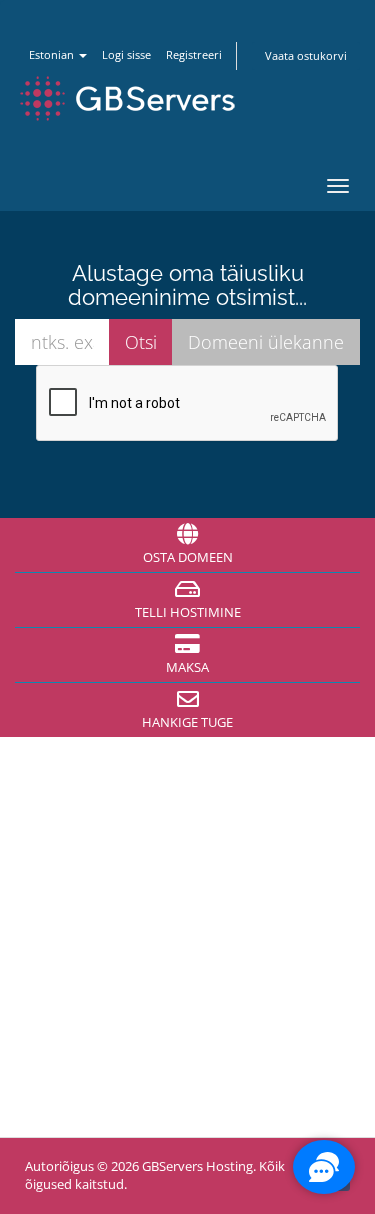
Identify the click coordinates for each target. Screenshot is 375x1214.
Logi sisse (126, 54)
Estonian (53, 54)
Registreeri (194, 54)
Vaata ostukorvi (306, 55)
